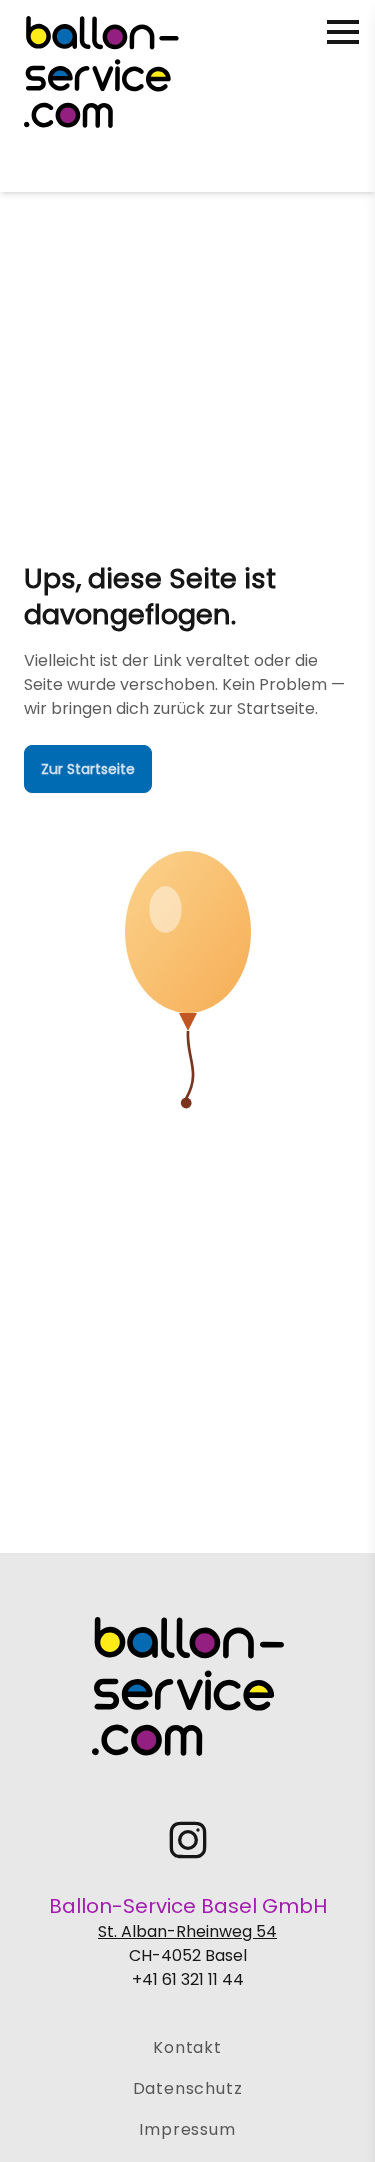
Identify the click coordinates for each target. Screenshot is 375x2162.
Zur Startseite (88, 769)
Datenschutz (188, 2088)
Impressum (187, 2129)
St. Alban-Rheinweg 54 (187, 1931)
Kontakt (187, 2047)
